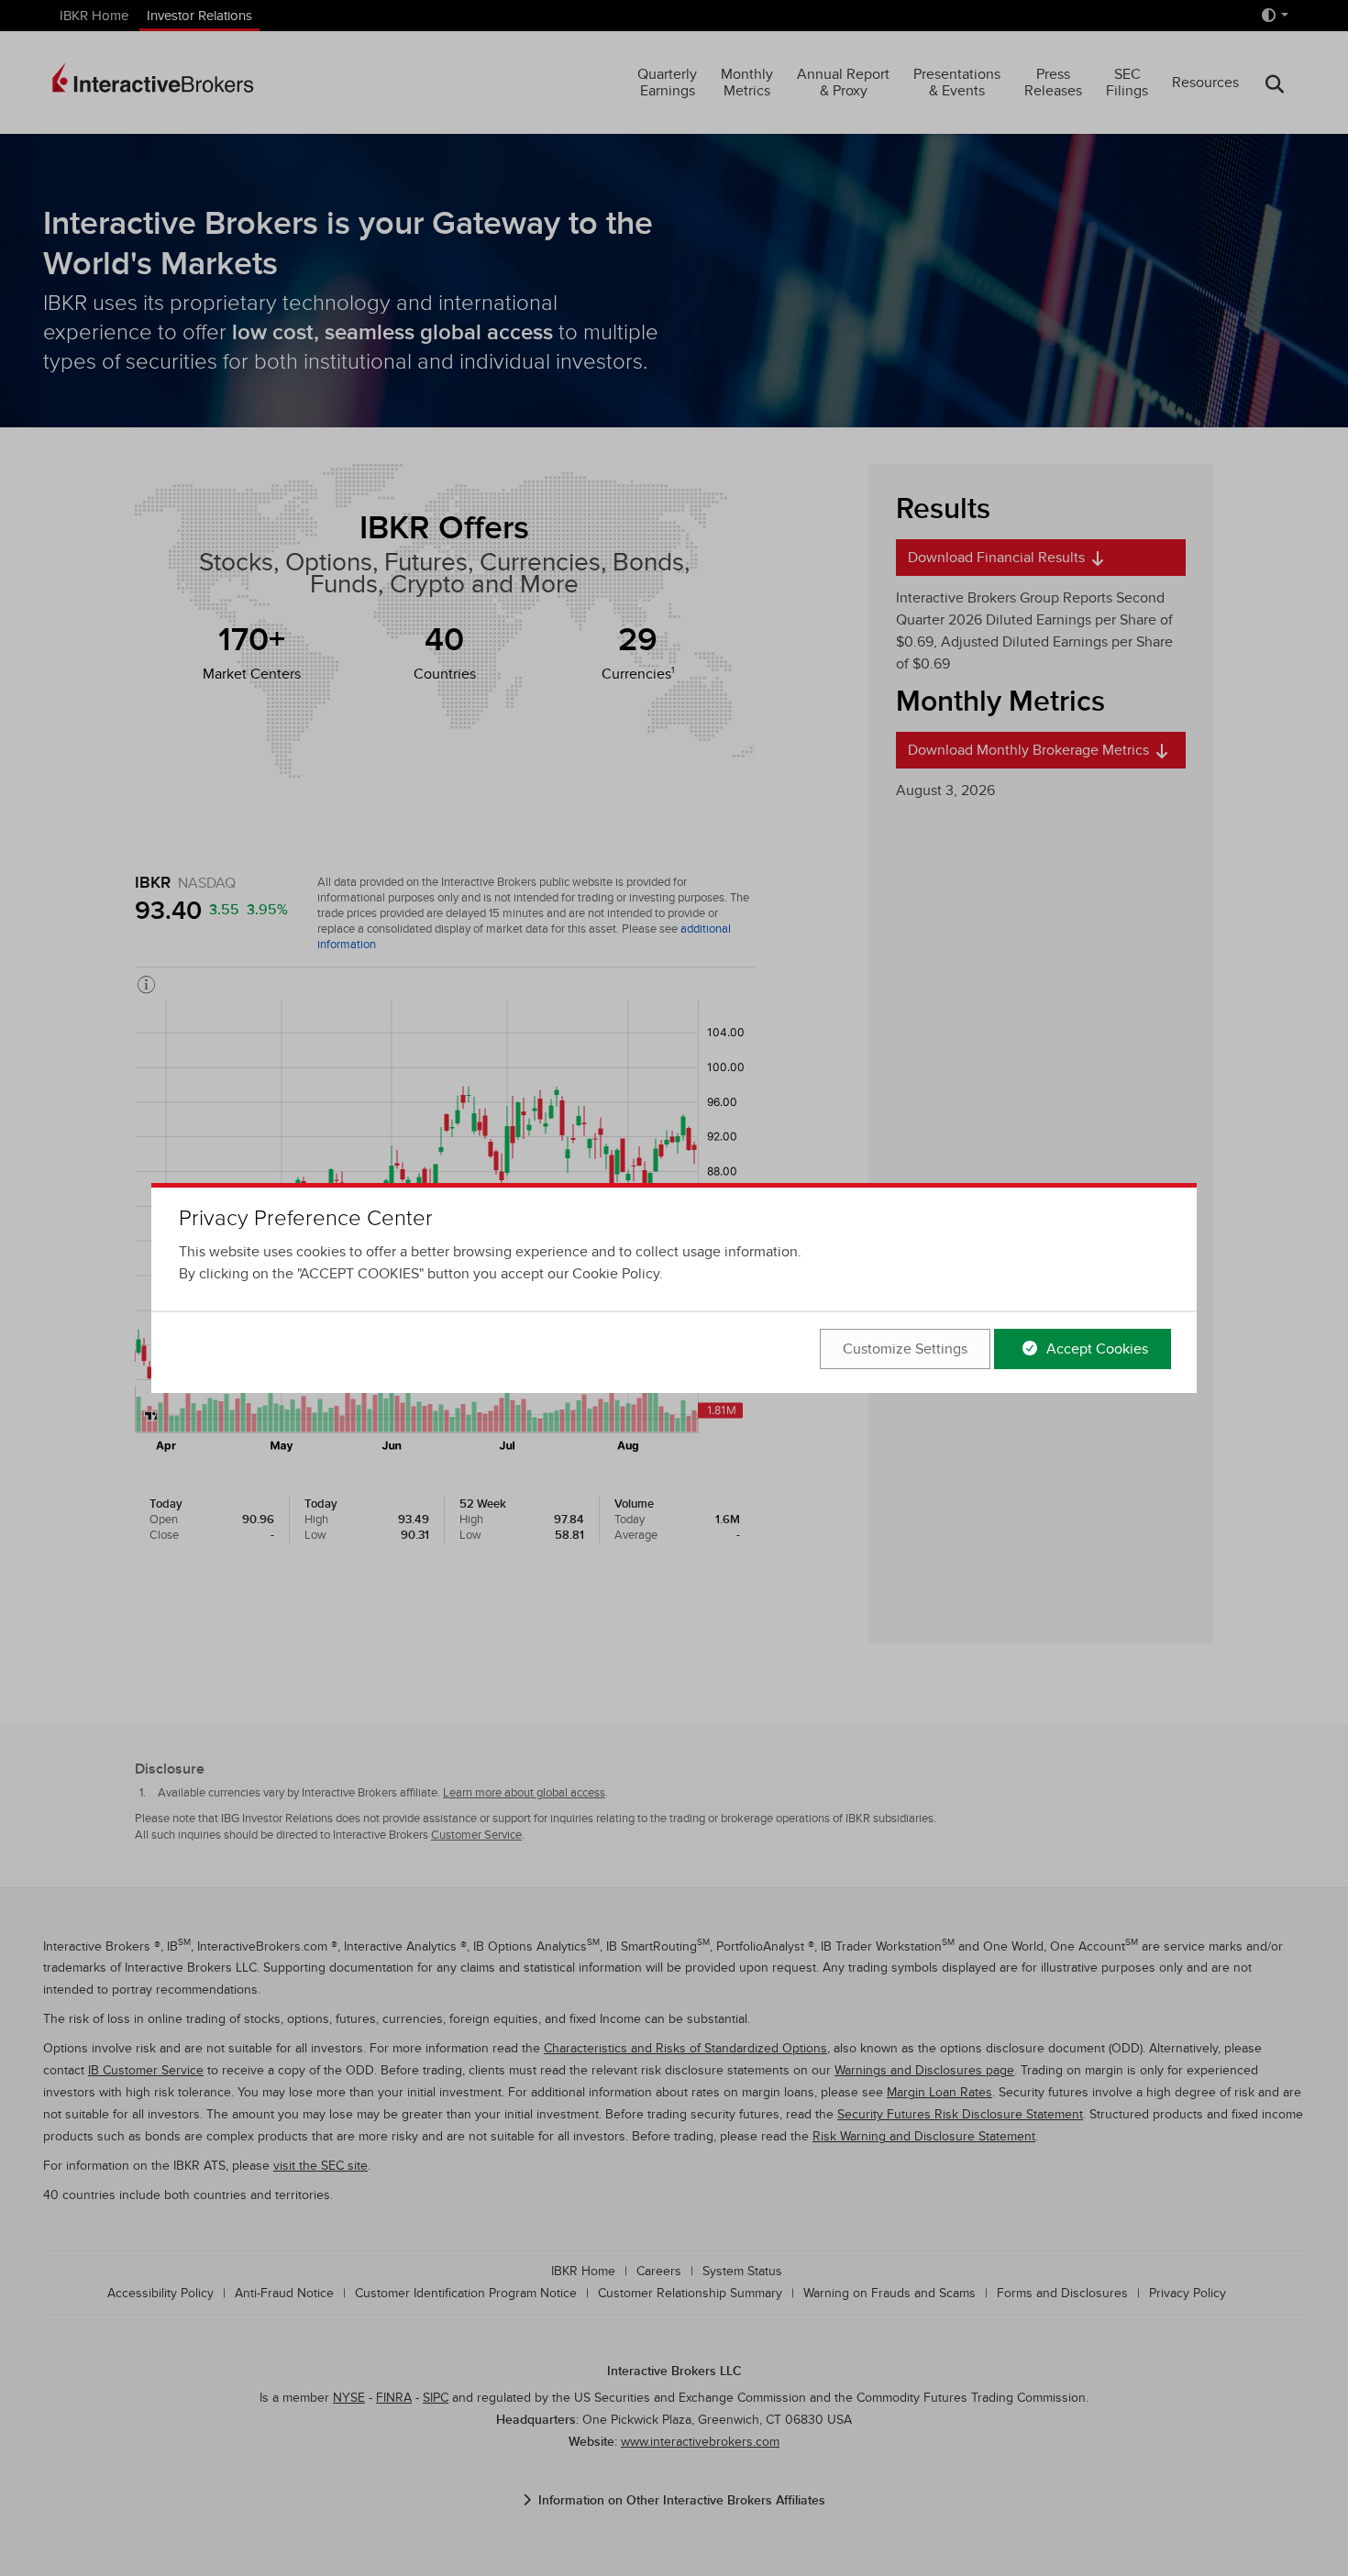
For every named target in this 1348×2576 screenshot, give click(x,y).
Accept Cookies (1095, 1349)
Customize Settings (905, 1349)
